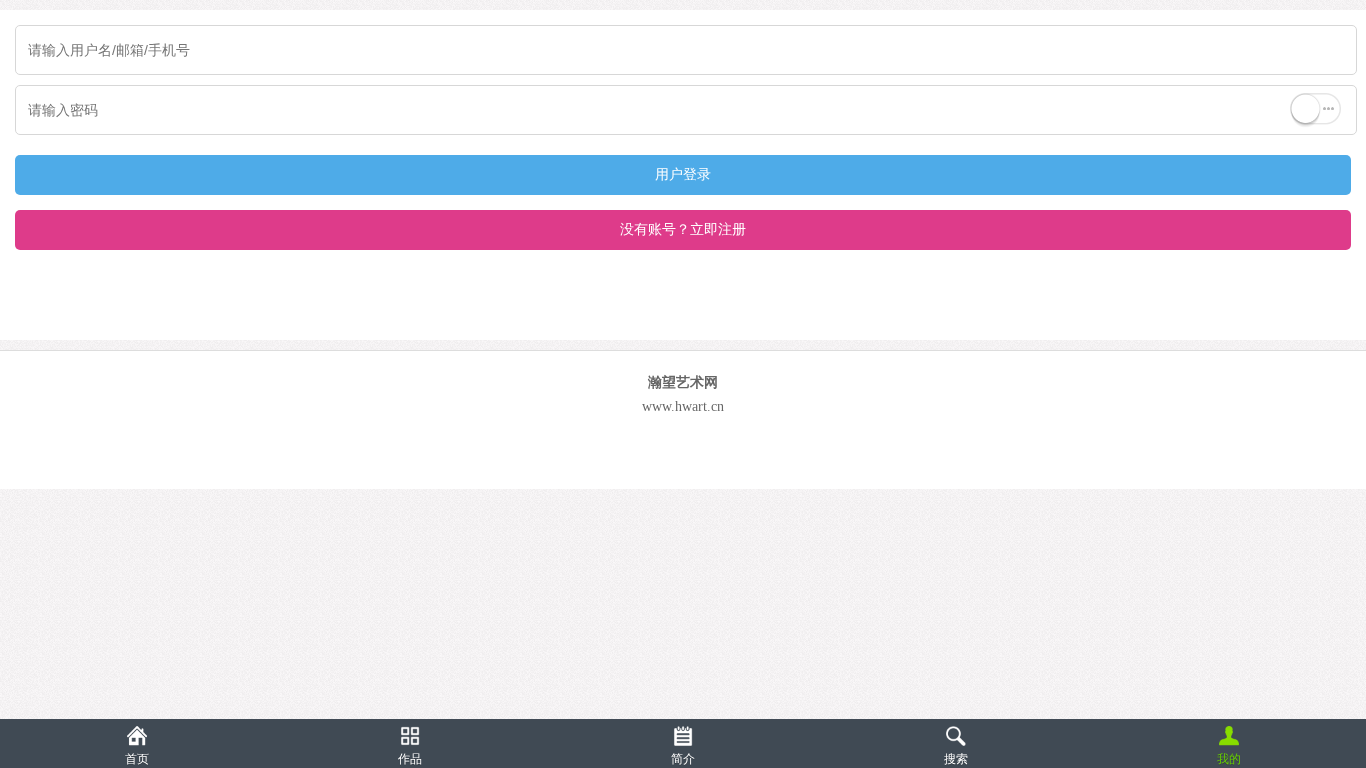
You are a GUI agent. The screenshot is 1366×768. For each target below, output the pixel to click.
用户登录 (683, 174)
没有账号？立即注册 (683, 229)
